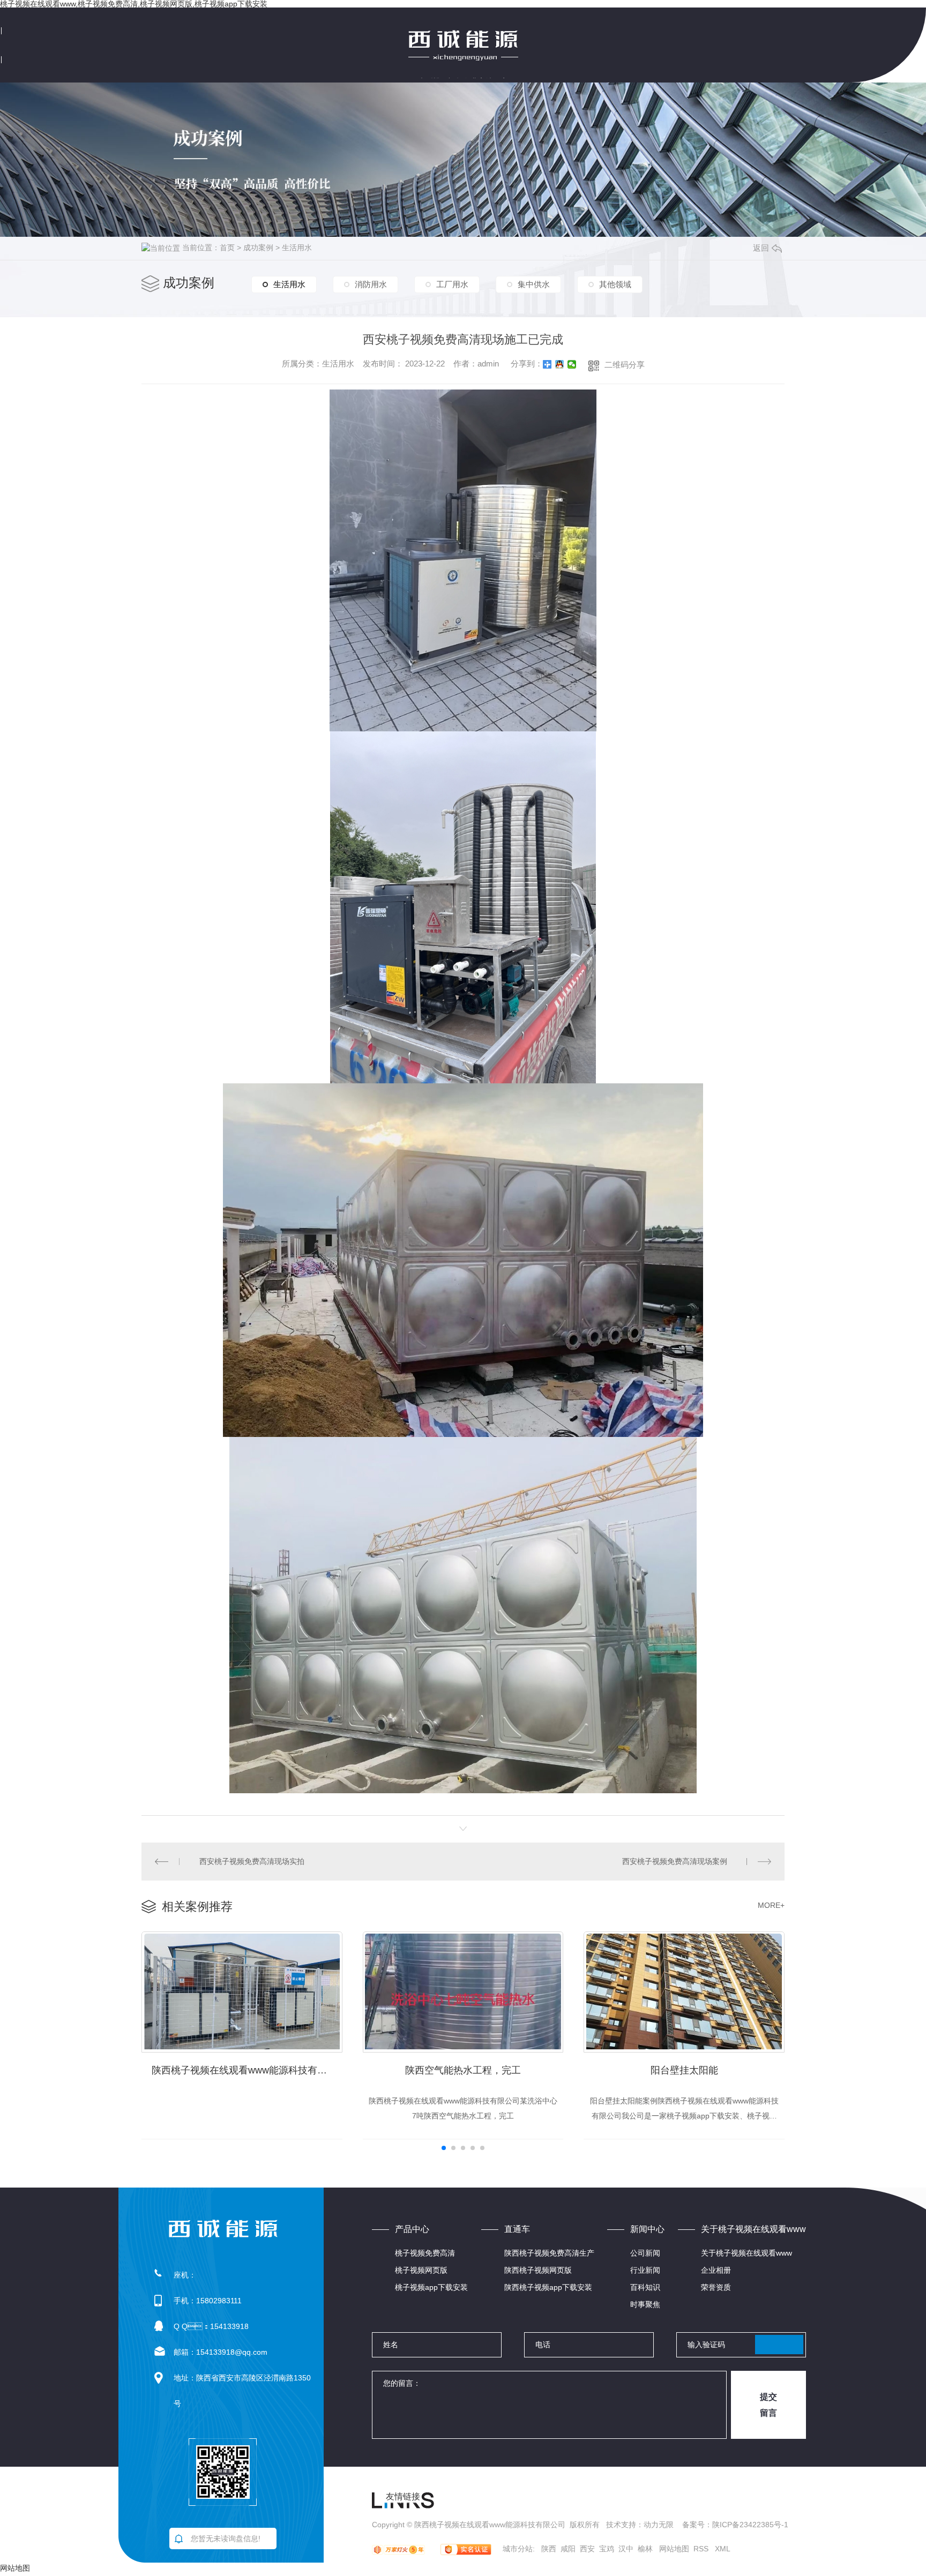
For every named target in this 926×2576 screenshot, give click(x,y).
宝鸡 (607, 2549)
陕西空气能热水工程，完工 (463, 2070)
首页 (227, 248)
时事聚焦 (645, 2304)
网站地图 (674, 2549)
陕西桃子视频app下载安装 (548, 2287)
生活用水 (297, 248)
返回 (761, 248)
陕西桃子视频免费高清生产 (549, 2253)
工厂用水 (452, 284)
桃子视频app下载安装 (431, 2287)
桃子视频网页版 (421, 2270)
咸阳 (568, 2549)
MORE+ (771, 1905)
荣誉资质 (716, 2287)
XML (723, 2549)
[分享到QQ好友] (560, 364)
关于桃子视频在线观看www (746, 2253)
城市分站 (518, 2549)
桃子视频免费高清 (425, 2253)
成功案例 (258, 248)
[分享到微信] (572, 364)
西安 (587, 2549)
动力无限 (659, 2525)
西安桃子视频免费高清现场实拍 (252, 1861)
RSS (702, 2549)
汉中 (626, 2549)
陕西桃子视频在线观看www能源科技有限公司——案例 (247, 2070)
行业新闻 (645, 2270)
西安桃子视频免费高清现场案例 (675, 1861)
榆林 (645, 2549)
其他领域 (615, 284)
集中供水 (534, 284)
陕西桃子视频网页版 (538, 2270)
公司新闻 (645, 2253)
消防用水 (371, 284)
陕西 (549, 2549)
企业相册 (716, 2270)
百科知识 (645, 2287)
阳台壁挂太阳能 (684, 2070)
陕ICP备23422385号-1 (750, 2525)
